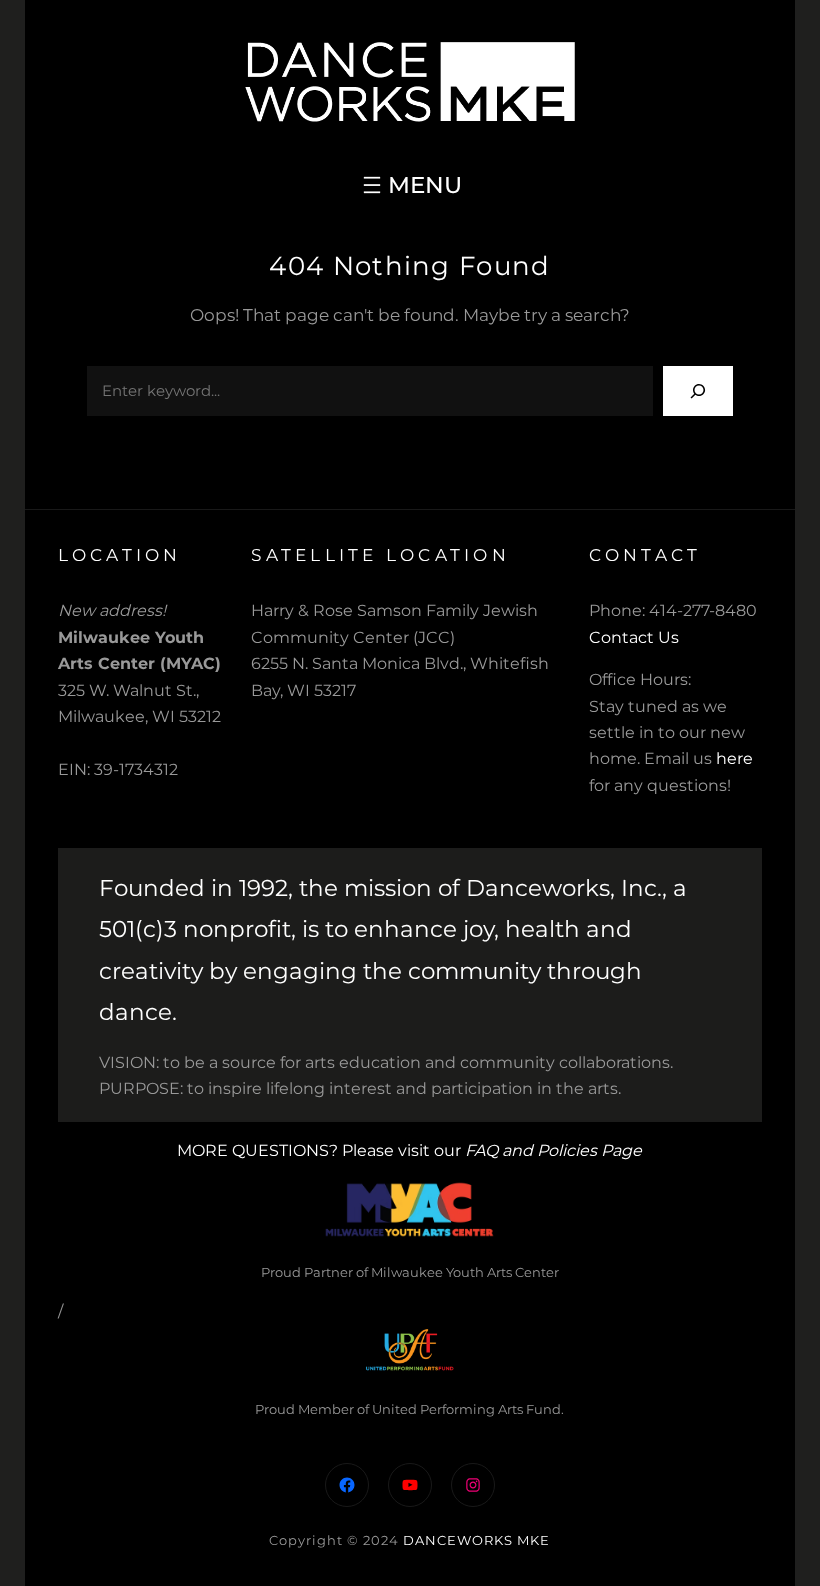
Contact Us (634, 637)
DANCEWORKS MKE (476, 1540)
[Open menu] (410, 185)
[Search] (698, 390)
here (734, 758)
